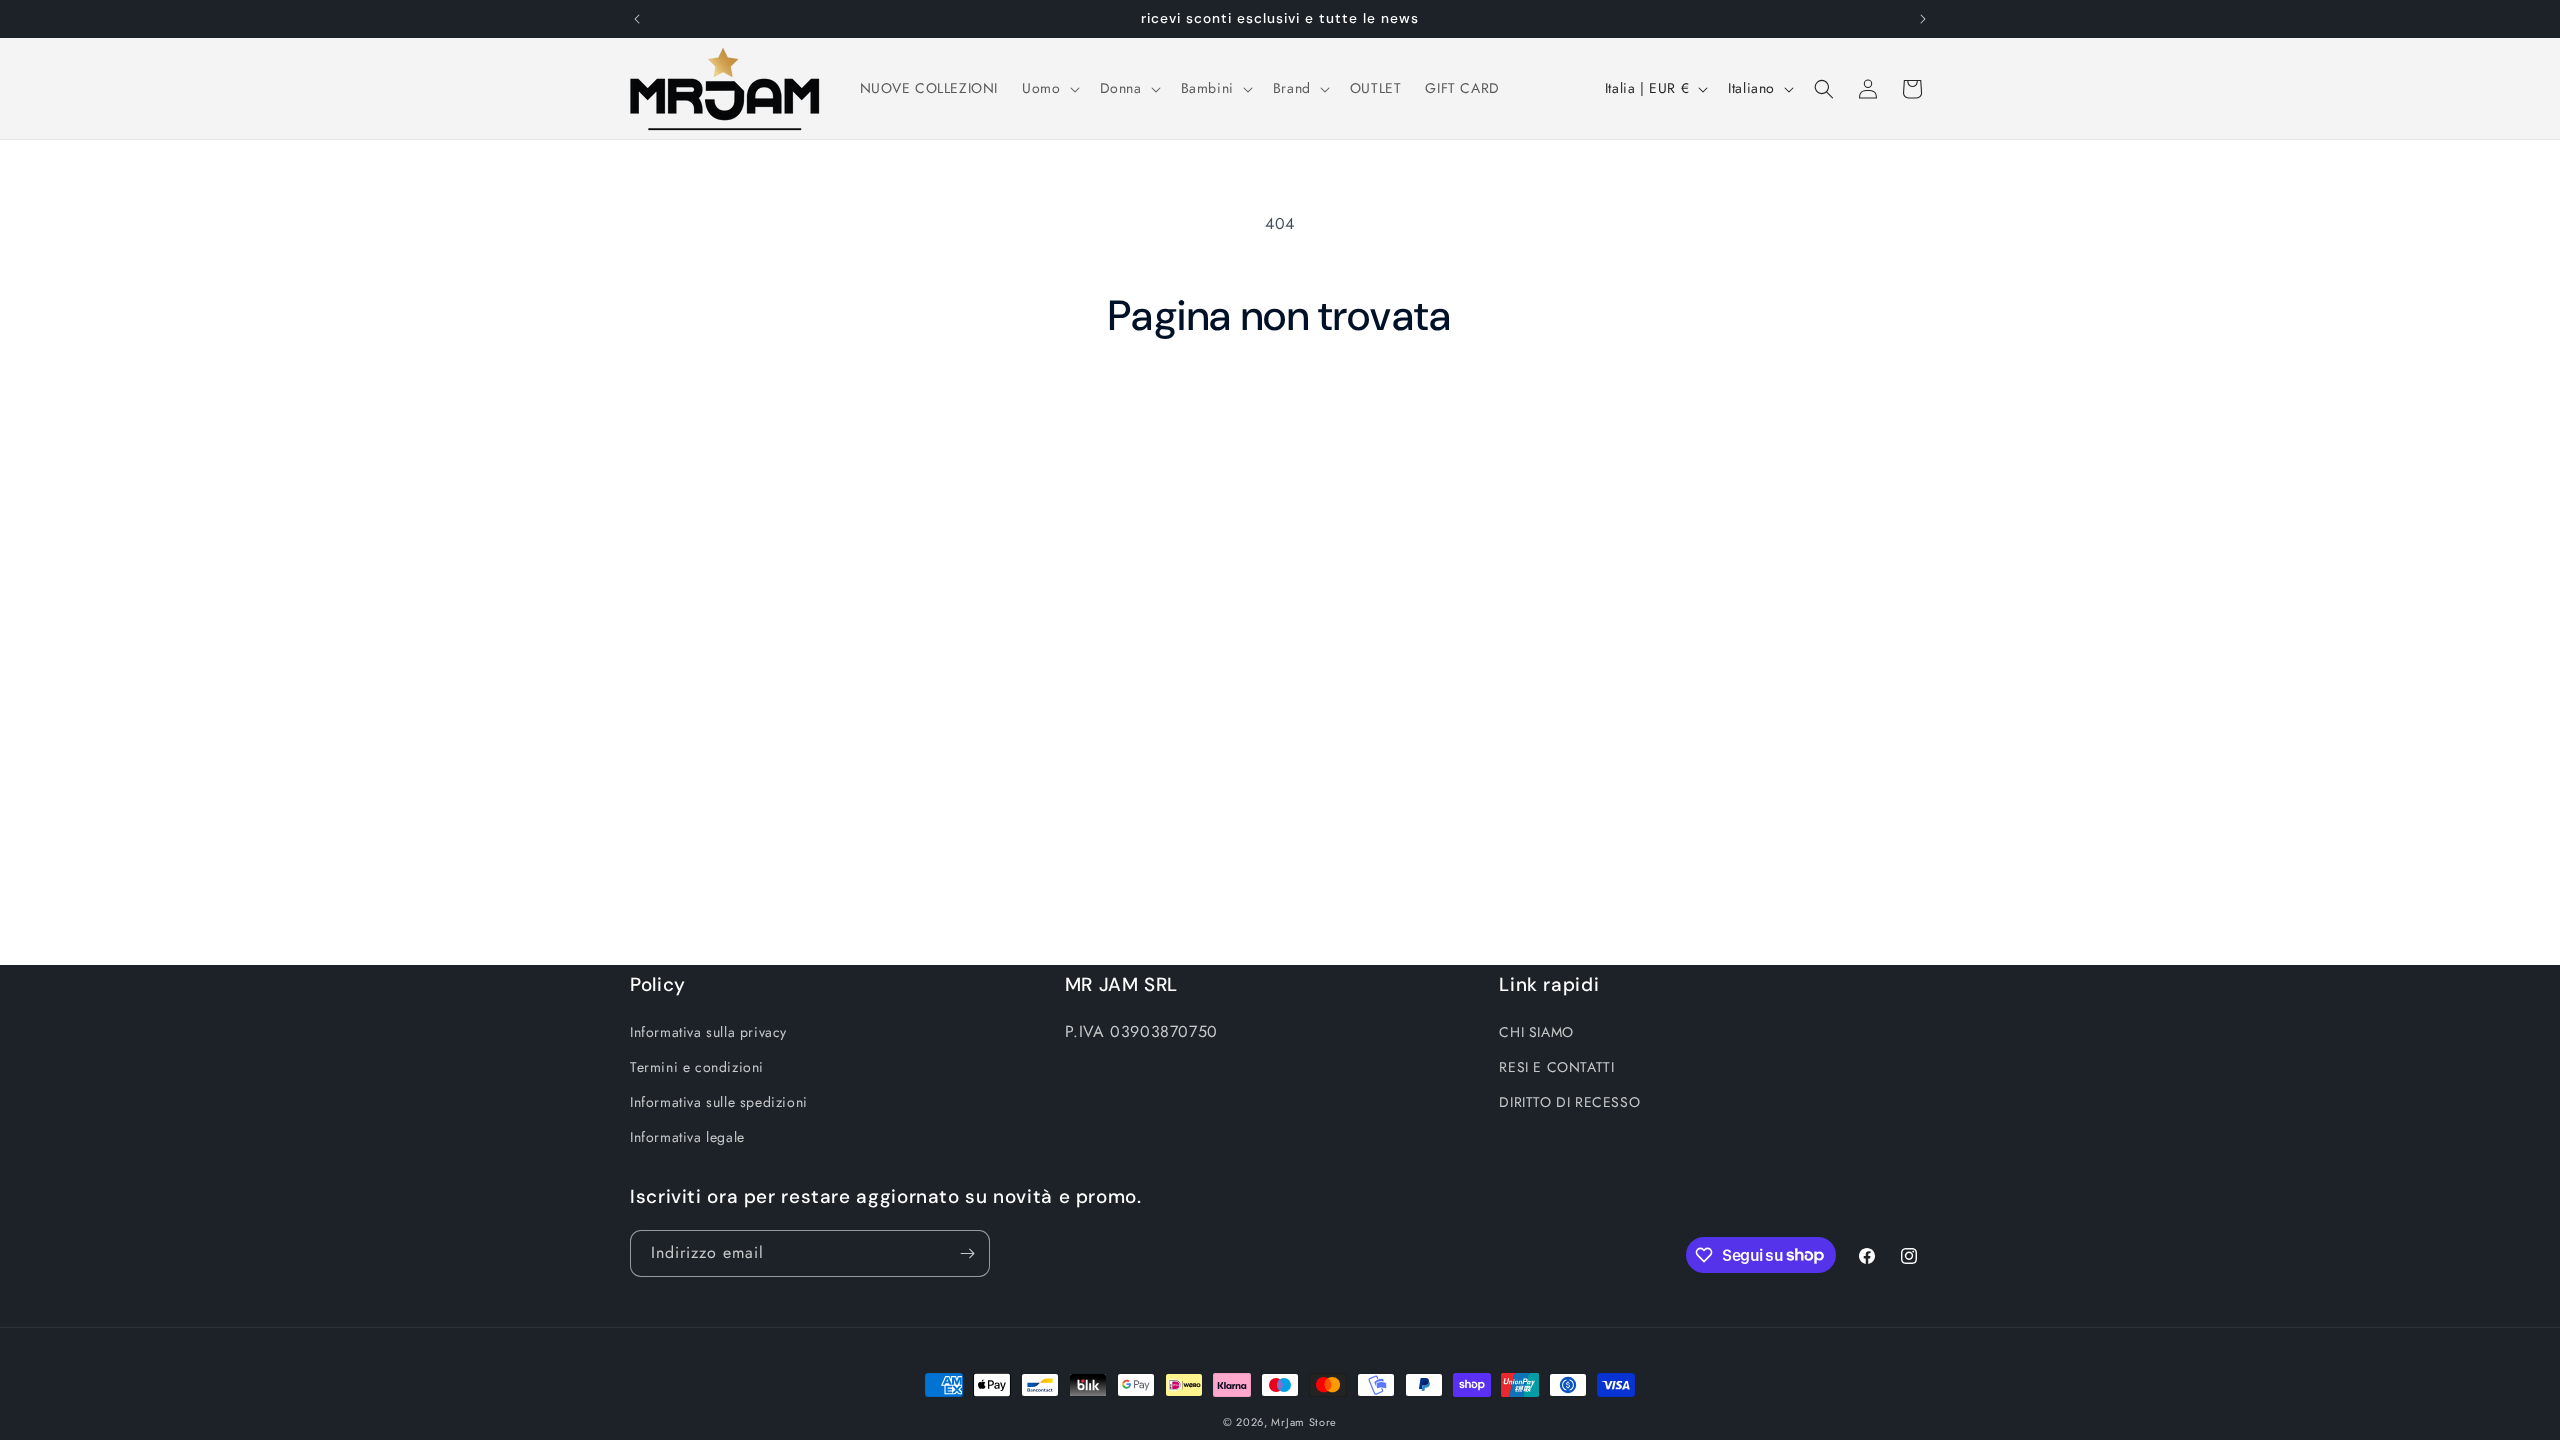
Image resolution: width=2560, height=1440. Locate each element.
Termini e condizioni (697, 1067)
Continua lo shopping (1280, 416)
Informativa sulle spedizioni (719, 1102)
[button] (1048, 88)
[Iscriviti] (967, 1253)
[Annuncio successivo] (1923, 19)
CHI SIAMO (1536, 1032)
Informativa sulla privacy (708, 1032)
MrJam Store (1304, 1422)
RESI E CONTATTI (1556, 1067)
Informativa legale (687, 1137)
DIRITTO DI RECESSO (1569, 1102)
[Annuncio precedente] (637, 19)
